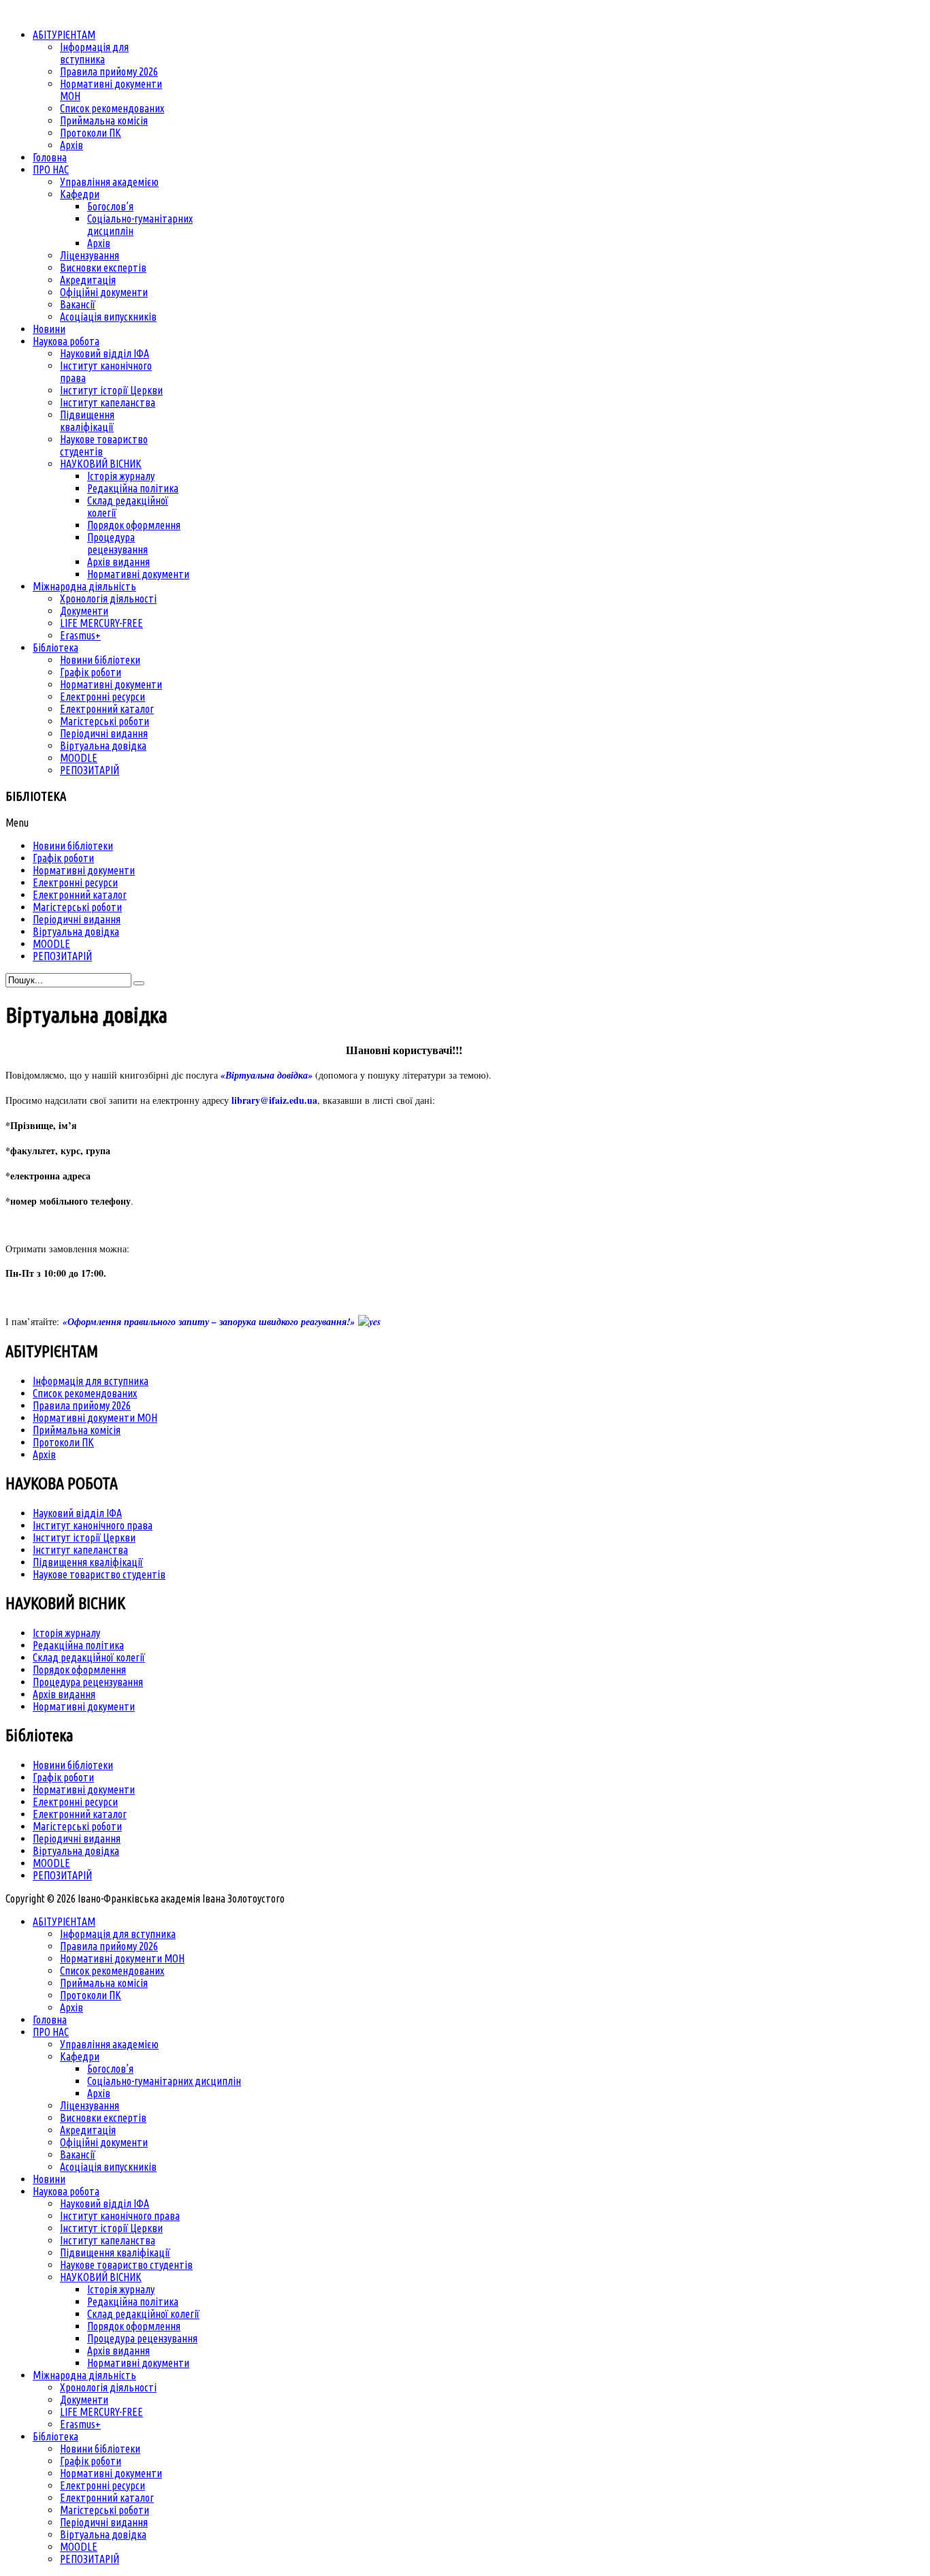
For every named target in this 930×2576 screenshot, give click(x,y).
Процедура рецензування (88, 1682)
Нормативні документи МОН (95, 1418)
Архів (44, 1454)
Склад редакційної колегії (89, 1657)
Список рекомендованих (85, 1393)
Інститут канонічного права (93, 1525)
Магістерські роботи (77, 1826)
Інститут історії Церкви (84, 1538)
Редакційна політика (78, 1645)
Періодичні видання (77, 1839)
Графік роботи (63, 1777)
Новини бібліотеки (73, 1765)
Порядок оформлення (79, 1670)
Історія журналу (66, 1633)
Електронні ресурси (75, 1802)
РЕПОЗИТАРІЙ (62, 1875)
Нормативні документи (84, 1706)
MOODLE (51, 1863)
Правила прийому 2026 (82, 1405)
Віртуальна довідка (76, 1851)
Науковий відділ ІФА (77, 1513)
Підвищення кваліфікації (88, 1562)
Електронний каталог (80, 1814)
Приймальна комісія (77, 1430)
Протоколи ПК (63, 1442)
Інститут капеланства (80, 1550)
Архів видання (64, 1694)
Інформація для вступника (91, 1381)
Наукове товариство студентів (99, 1574)
